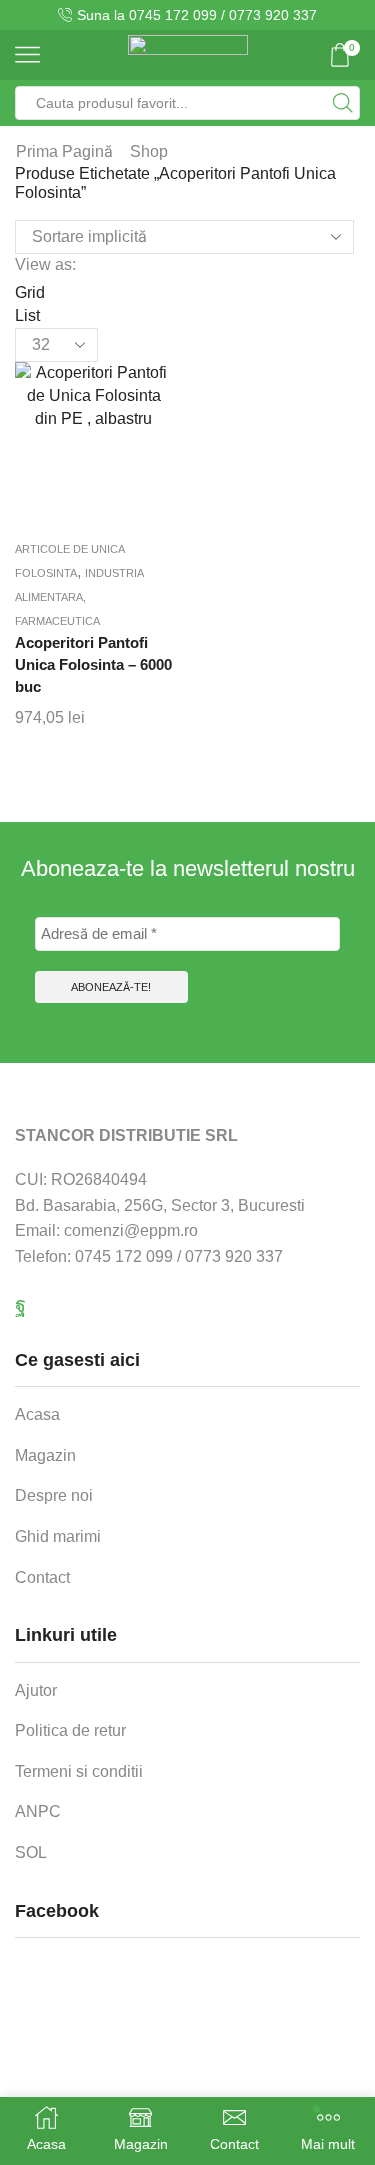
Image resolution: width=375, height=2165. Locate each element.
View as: (45, 264)
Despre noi (54, 1495)
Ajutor (36, 1690)
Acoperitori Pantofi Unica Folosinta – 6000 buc (93, 665)
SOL (31, 1852)
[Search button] (343, 103)
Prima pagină (64, 151)
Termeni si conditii (79, 1771)
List (27, 315)
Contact (42, 1577)
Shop (149, 151)
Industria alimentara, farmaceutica (79, 597)
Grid (30, 292)
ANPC (38, 1811)
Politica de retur (70, 1730)
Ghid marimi (58, 1536)
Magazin (45, 1455)
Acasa (37, 1414)
